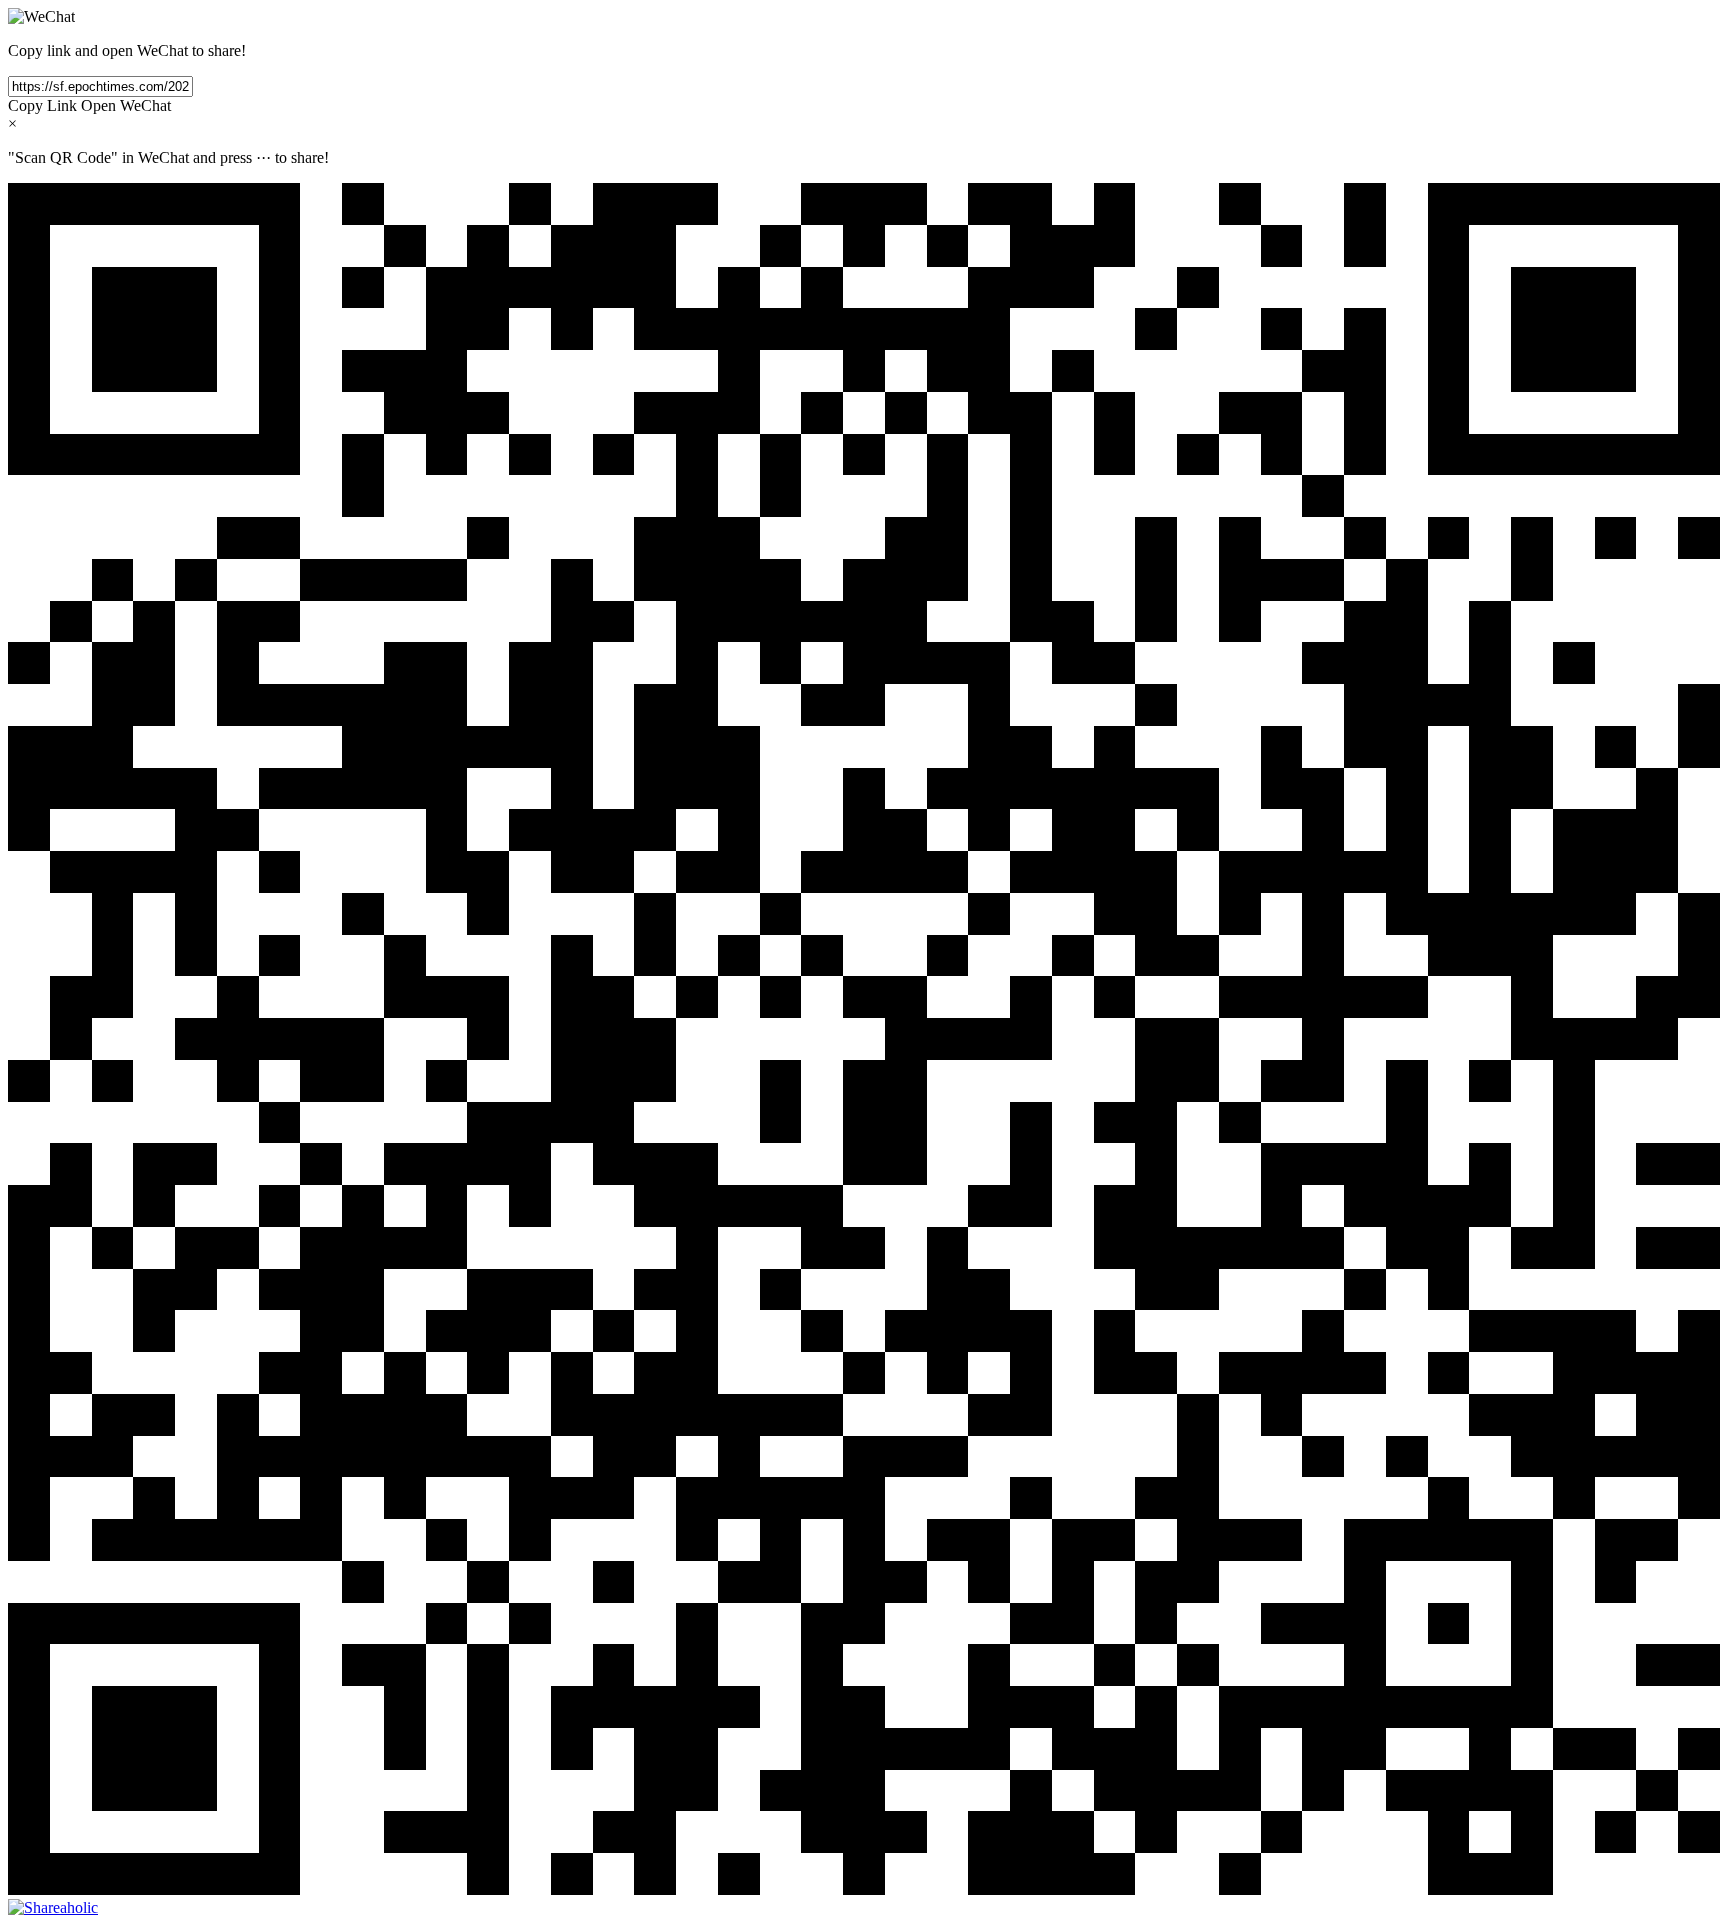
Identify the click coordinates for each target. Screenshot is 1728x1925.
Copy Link (42, 105)
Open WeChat (126, 105)
